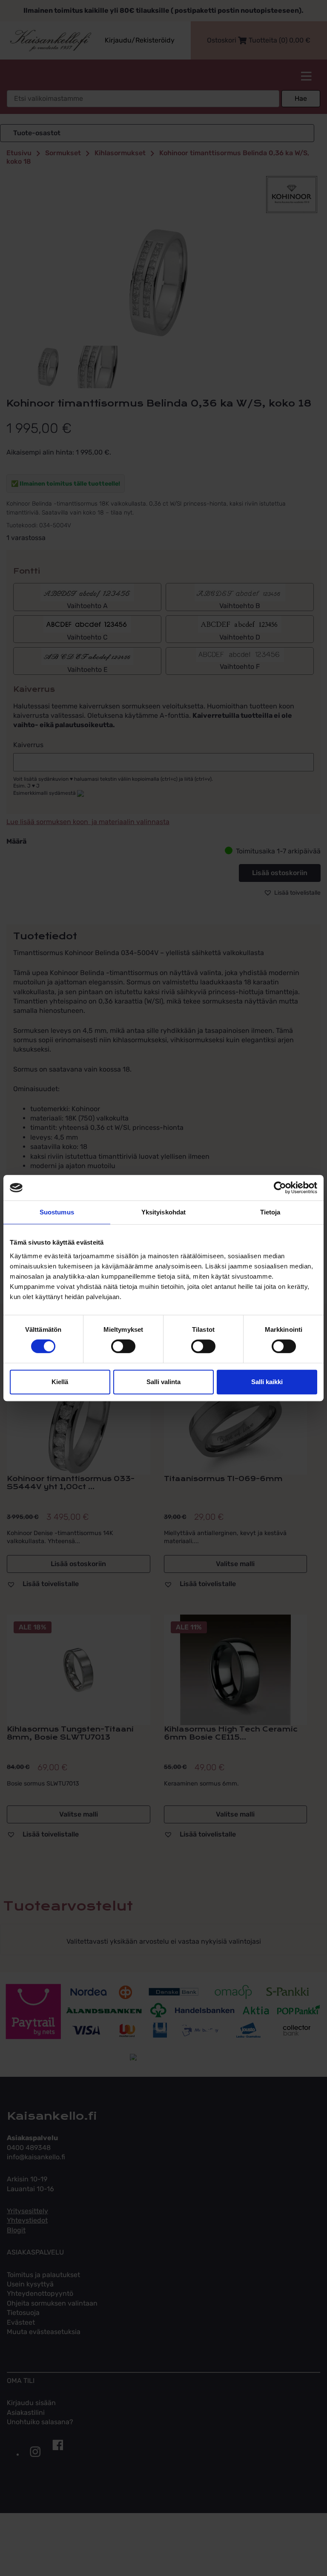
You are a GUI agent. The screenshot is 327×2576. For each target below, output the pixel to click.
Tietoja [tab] (270, 1212)
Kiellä (60, 1382)
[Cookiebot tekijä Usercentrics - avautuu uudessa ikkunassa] (280, 1188)
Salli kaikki (267, 1382)
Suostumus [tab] (57, 1212)
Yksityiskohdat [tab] (163, 1212)
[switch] (123, 1346)
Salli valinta (163, 1382)
